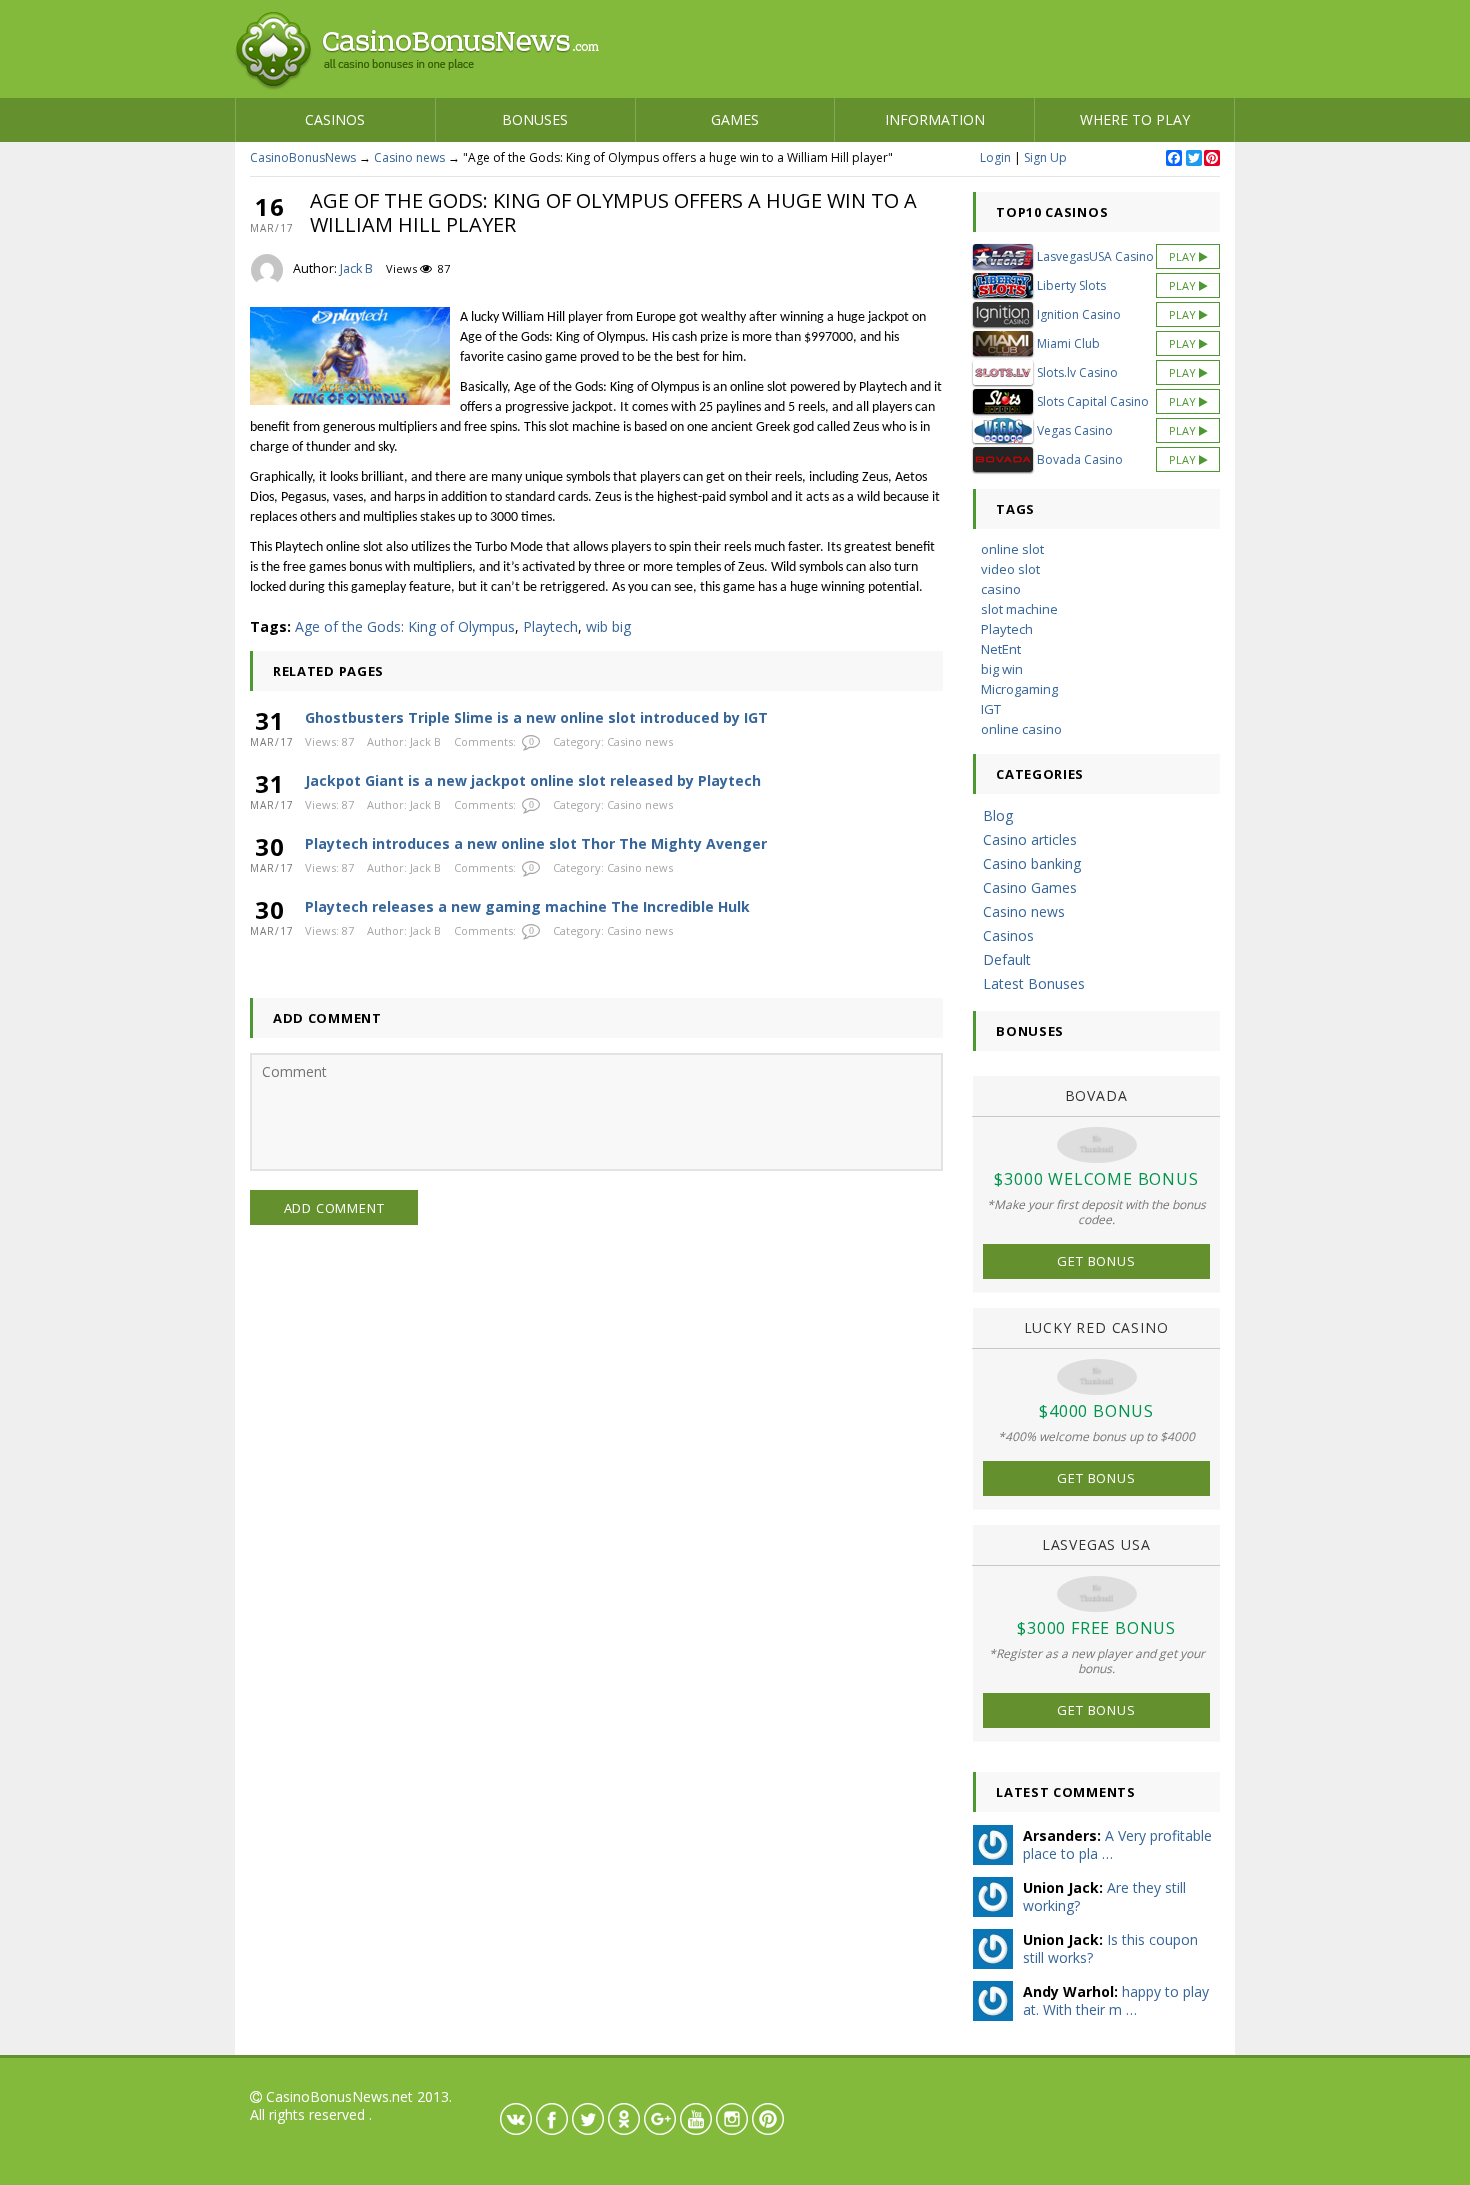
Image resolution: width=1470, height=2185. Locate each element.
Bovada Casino (1080, 459)
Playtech (550, 626)
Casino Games (1030, 887)
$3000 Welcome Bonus (1096, 1179)
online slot (1012, 549)
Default (1007, 959)
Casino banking (1032, 863)
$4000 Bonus (1096, 1411)
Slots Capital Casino (1093, 401)
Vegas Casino (1075, 430)
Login (995, 157)
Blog (998, 815)
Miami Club (1068, 343)
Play (1184, 256)
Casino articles (1030, 839)
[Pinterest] (1211, 159)
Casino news (409, 157)
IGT (991, 709)
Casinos (335, 119)
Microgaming (1019, 689)
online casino (1021, 729)
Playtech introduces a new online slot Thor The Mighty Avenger (536, 843)
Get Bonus (1096, 1261)
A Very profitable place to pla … (1117, 1844)
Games (735, 119)
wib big (608, 626)
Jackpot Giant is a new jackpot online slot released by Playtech (533, 780)
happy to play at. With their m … (1116, 2000)
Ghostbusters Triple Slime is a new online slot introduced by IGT (536, 717)
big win (1002, 669)
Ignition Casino (1079, 314)
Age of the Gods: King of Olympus (405, 626)
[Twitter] (1193, 159)
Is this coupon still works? (1110, 1948)
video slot (1010, 569)
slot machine (1019, 609)
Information (935, 119)
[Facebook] (1173, 159)
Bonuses (535, 119)
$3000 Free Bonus (1096, 1628)
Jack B (356, 268)
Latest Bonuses (1034, 983)
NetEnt (1001, 649)
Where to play (1135, 119)
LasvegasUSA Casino (1095, 256)
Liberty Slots (1071, 285)
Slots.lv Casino (1077, 372)
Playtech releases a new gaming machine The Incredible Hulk (527, 906)
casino (1001, 589)
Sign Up (1045, 157)
